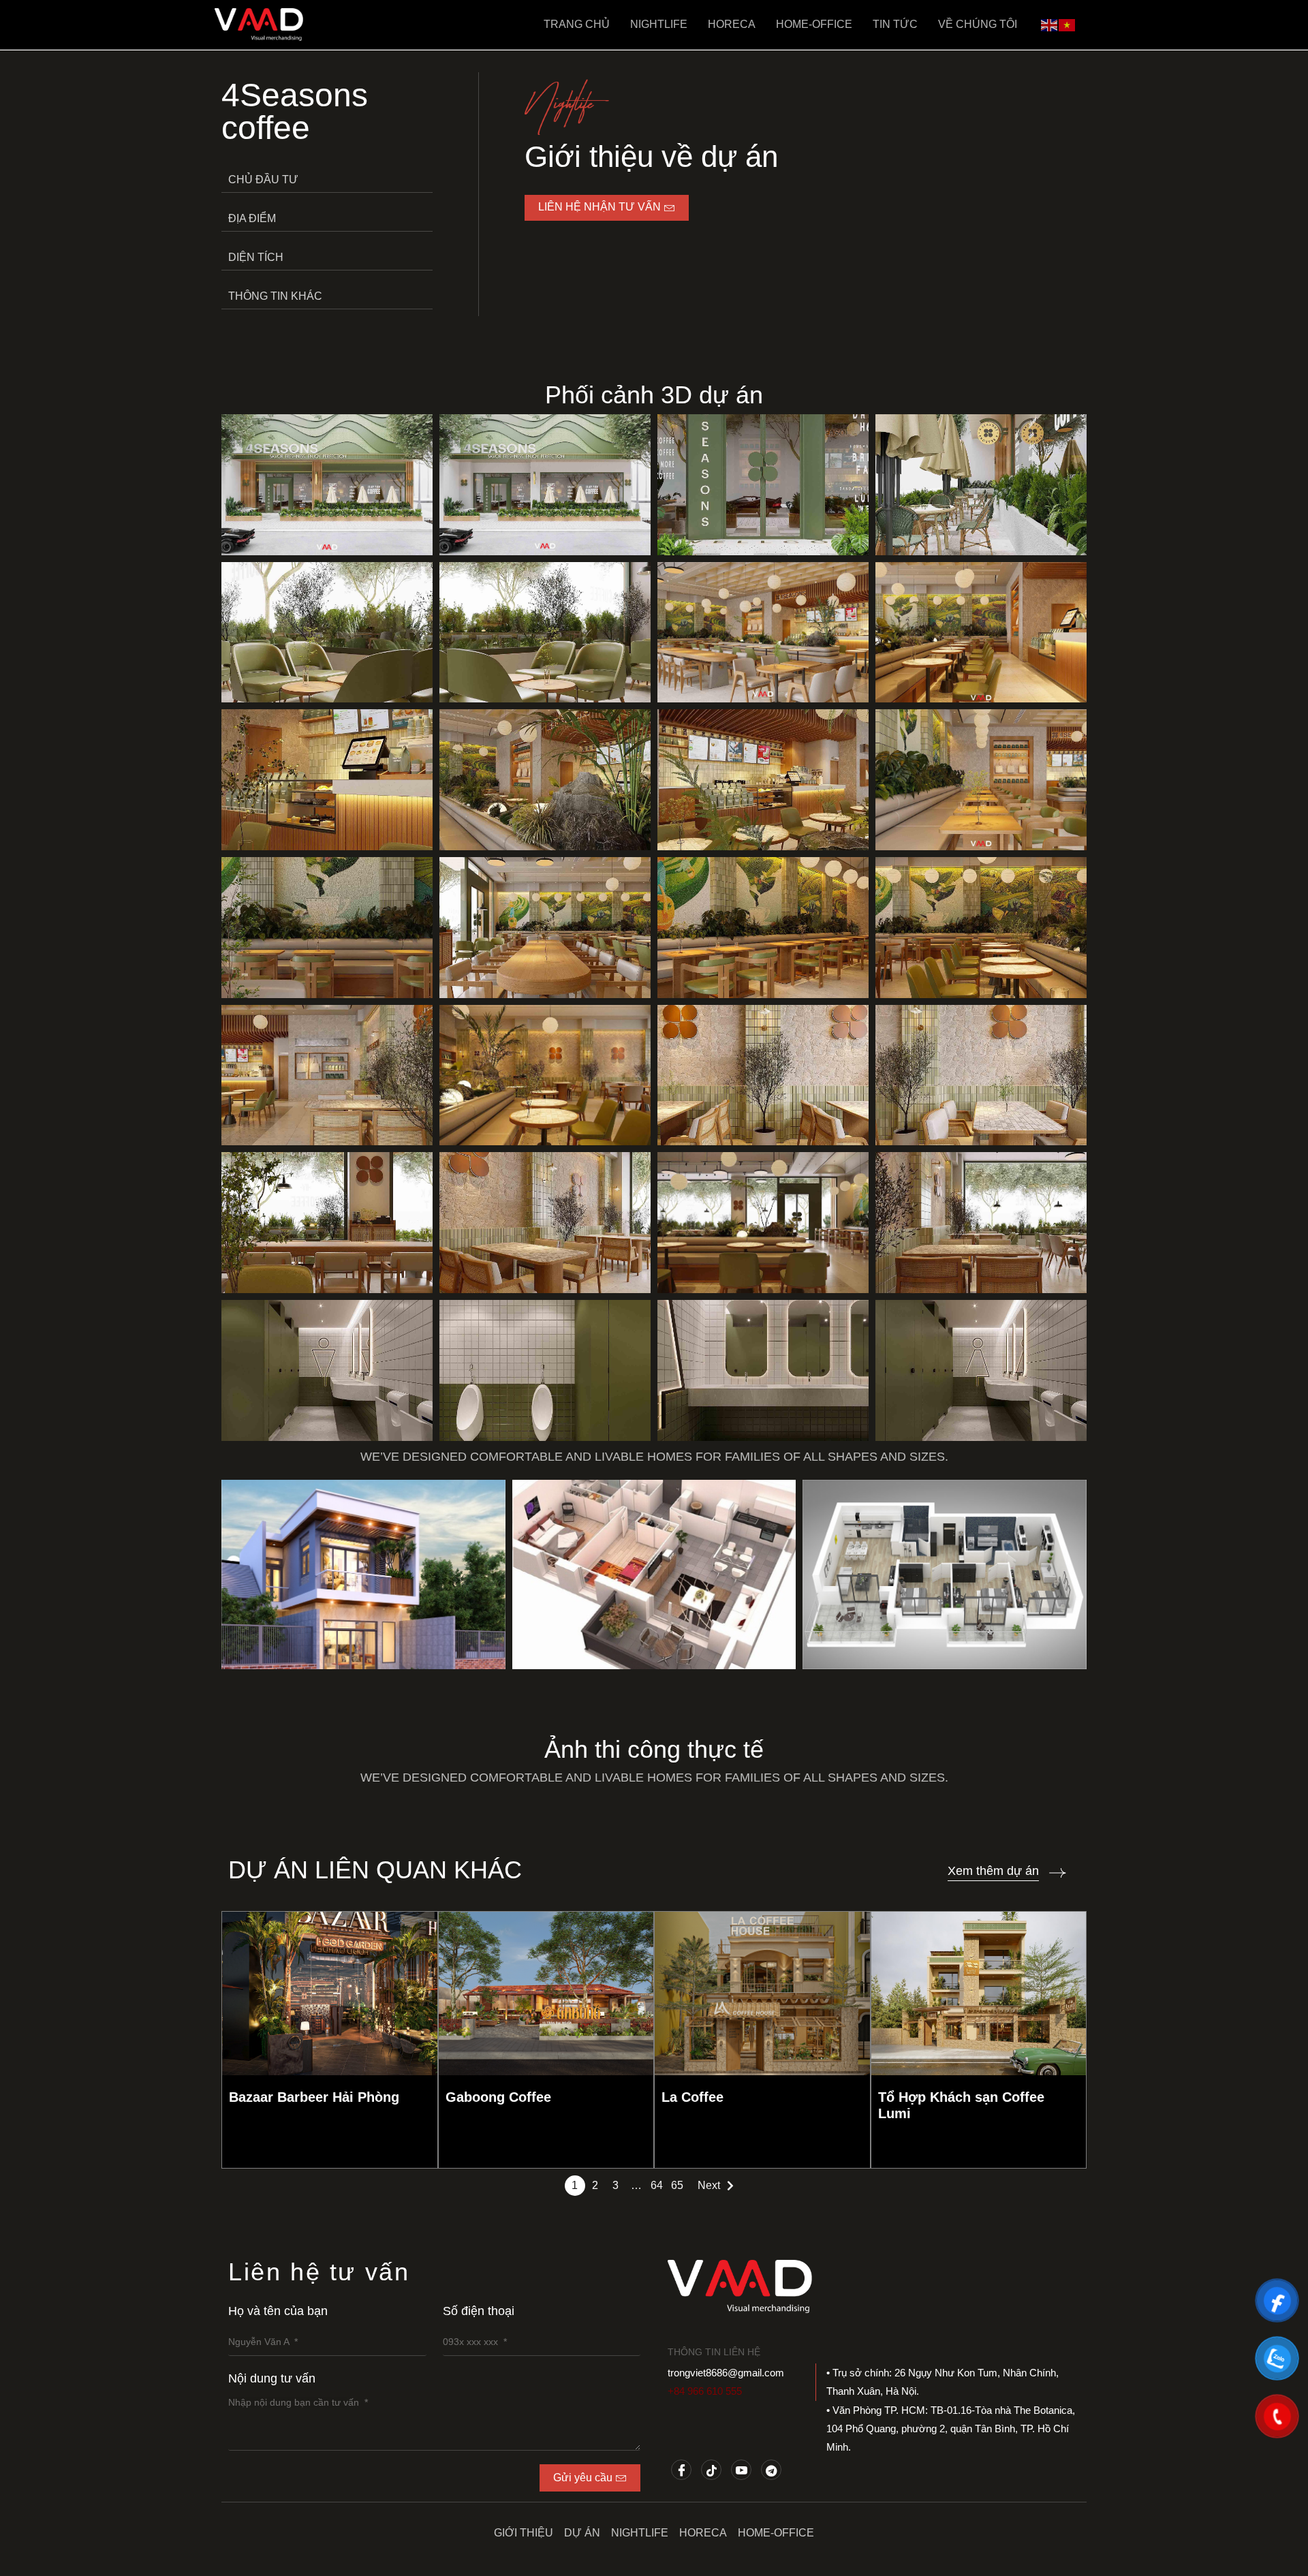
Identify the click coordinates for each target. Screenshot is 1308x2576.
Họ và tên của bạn (278, 2311)
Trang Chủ (577, 24)
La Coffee (692, 2097)
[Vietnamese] (1068, 24)
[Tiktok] (711, 2470)
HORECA (732, 24)
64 (657, 2185)
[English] (1050, 24)
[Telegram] (771, 2470)
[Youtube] (741, 2470)
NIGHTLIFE (659, 24)
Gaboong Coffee (498, 2097)
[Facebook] (681, 2470)
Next (709, 2185)
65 (677, 2185)
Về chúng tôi (978, 24)
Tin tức (895, 24)
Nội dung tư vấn (272, 2378)
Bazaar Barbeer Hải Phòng (314, 2097)
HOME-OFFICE (814, 24)
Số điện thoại (479, 2311)
